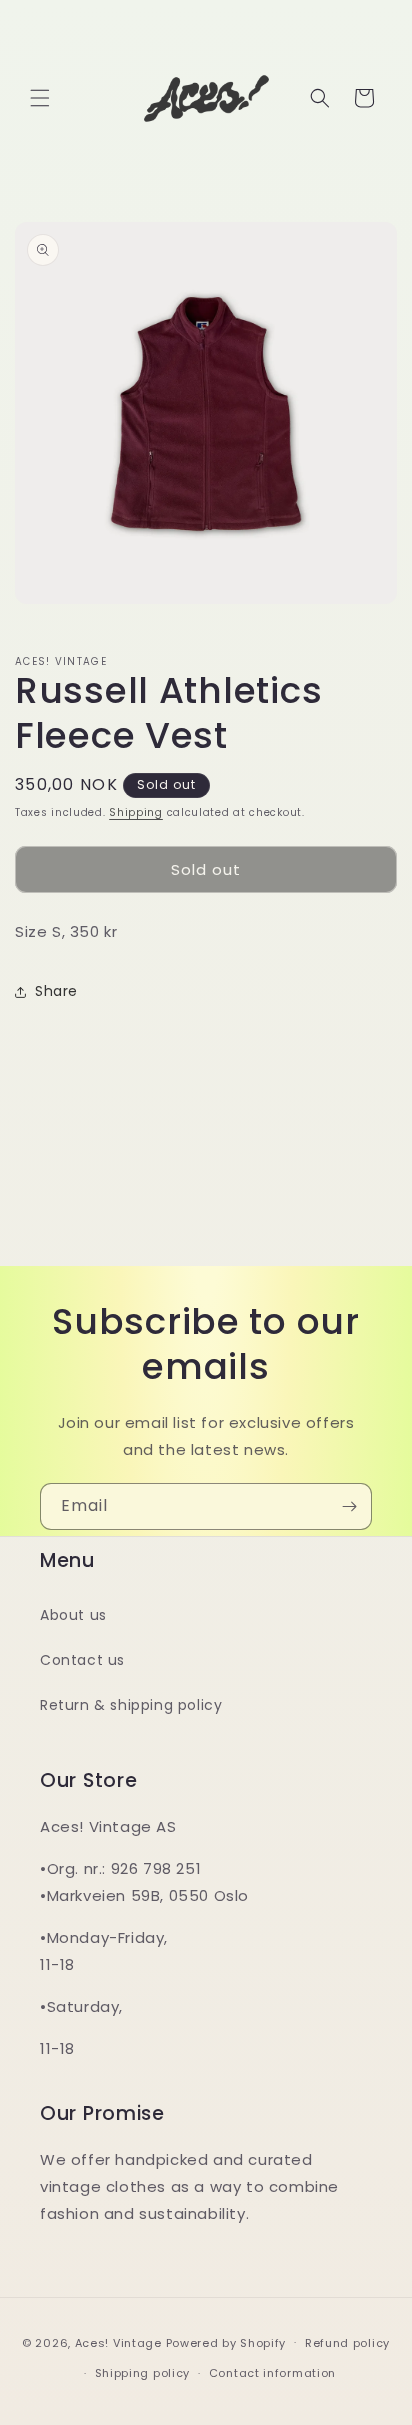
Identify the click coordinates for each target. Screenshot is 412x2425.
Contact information (272, 2373)
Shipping (136, 812)
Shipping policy (143, 2373)
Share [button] (56, 991)
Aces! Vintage (118, 2342)
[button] (40, 98)
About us (73, 1615)
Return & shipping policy (131, 1705)
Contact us (82, 1660)
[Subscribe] (349, 1506)
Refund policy (347, 2343)
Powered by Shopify (226, 2342)
